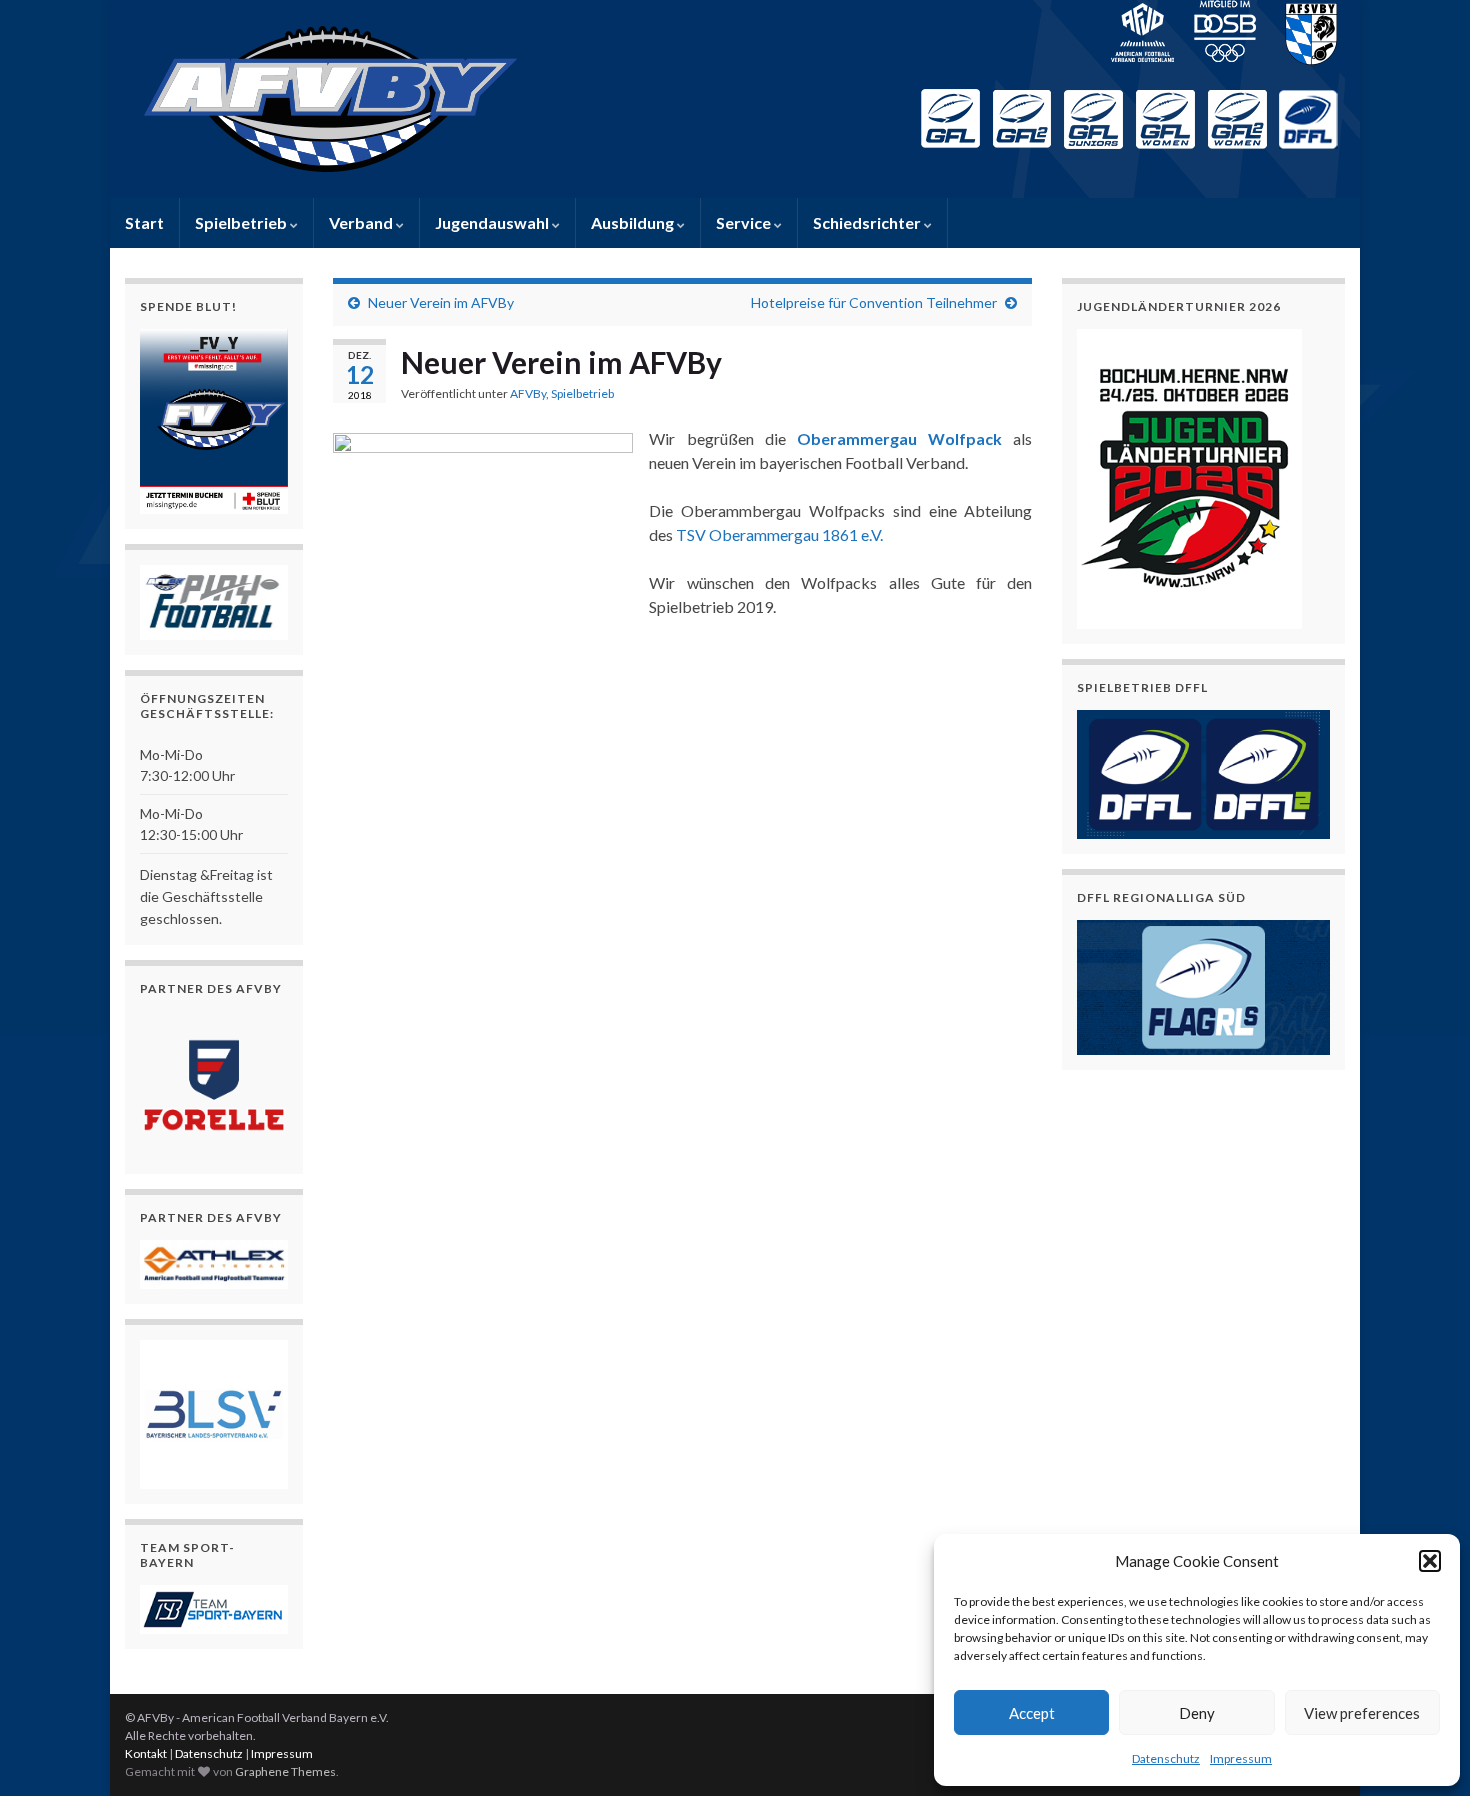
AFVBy (528, 393)
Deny (1197, 1713)
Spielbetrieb (242, 222)
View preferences (1362, 1713)
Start (144, 222)
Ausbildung (634, 222)
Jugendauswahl (493, 222)
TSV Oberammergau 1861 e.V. (779, 534)
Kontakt (146, 1753)
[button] (1430, 1561)
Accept (1032, 1713)
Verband (362, 222)
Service (745, 222)
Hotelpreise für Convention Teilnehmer (874, 302)
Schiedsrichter (868, 222)
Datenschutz (1166, 1758)
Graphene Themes (285, 1771)
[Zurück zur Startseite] (735, 99)
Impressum (1241, 1758)
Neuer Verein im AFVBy (441, 302)
